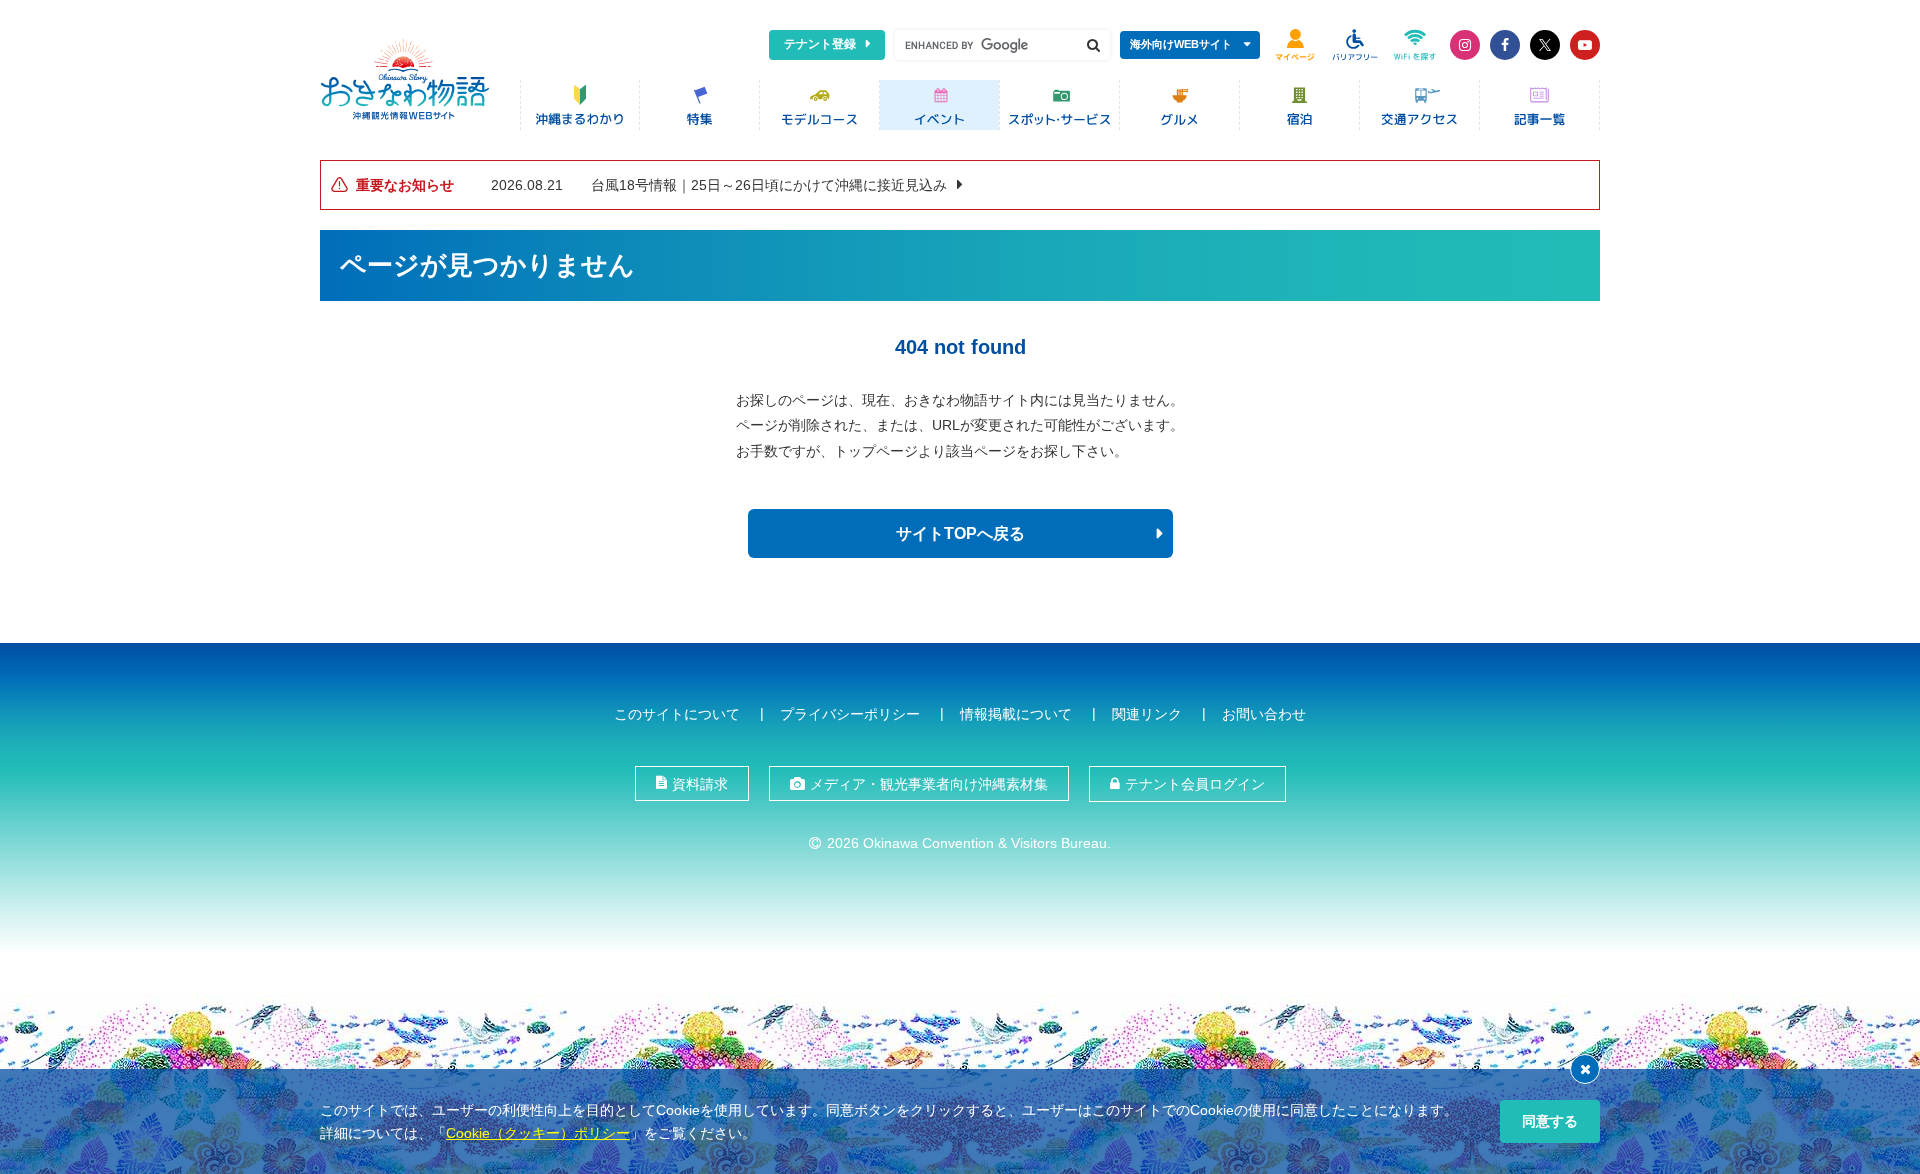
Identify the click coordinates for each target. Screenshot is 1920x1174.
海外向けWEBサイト (1181, 44)
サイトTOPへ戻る (960, 533)
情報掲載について (1016, 714)
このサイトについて (677, 714)
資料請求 (700, 784)
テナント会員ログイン (1195, 784)
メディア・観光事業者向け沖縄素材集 (929, 784)
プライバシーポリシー (850, 714)
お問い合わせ (1264, 714)
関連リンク (1147, 714)
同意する (1550, 1121)
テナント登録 (820, 44)
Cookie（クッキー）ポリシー (538, 1133)
